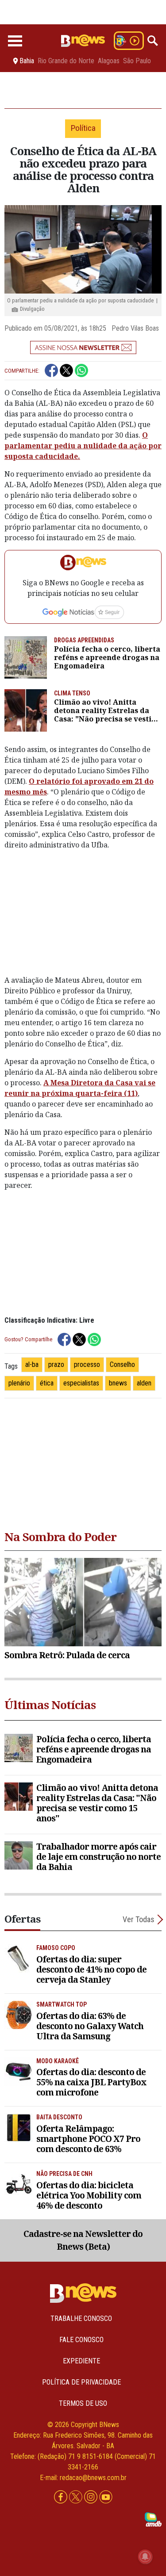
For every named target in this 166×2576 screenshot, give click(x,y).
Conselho (122, 1364)
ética (47, 1383)
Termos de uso (83, 2403)
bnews (118, 1383)
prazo (56, 1364)
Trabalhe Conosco (81, 2318)
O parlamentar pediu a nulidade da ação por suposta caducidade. (83, 446)
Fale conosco (81, 2340)
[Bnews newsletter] (83, 347)
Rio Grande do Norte (66, 61)
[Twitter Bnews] (77, 2497)
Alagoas (109, 61)
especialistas (81, 1383)
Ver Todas (139, 1919)
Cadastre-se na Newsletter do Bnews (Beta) (83, 2240)
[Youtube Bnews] (106, 2497)
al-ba (32, 1364)
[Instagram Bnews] (92, 2497)
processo (87, 1364)
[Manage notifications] (145, 2557)
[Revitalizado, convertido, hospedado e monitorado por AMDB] (153, 2519)
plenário (19, 1383)
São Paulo (137, 61)
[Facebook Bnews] (62, 2497)
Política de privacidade (81, 2382)
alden (144, 1383)
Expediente (81, 2361)
